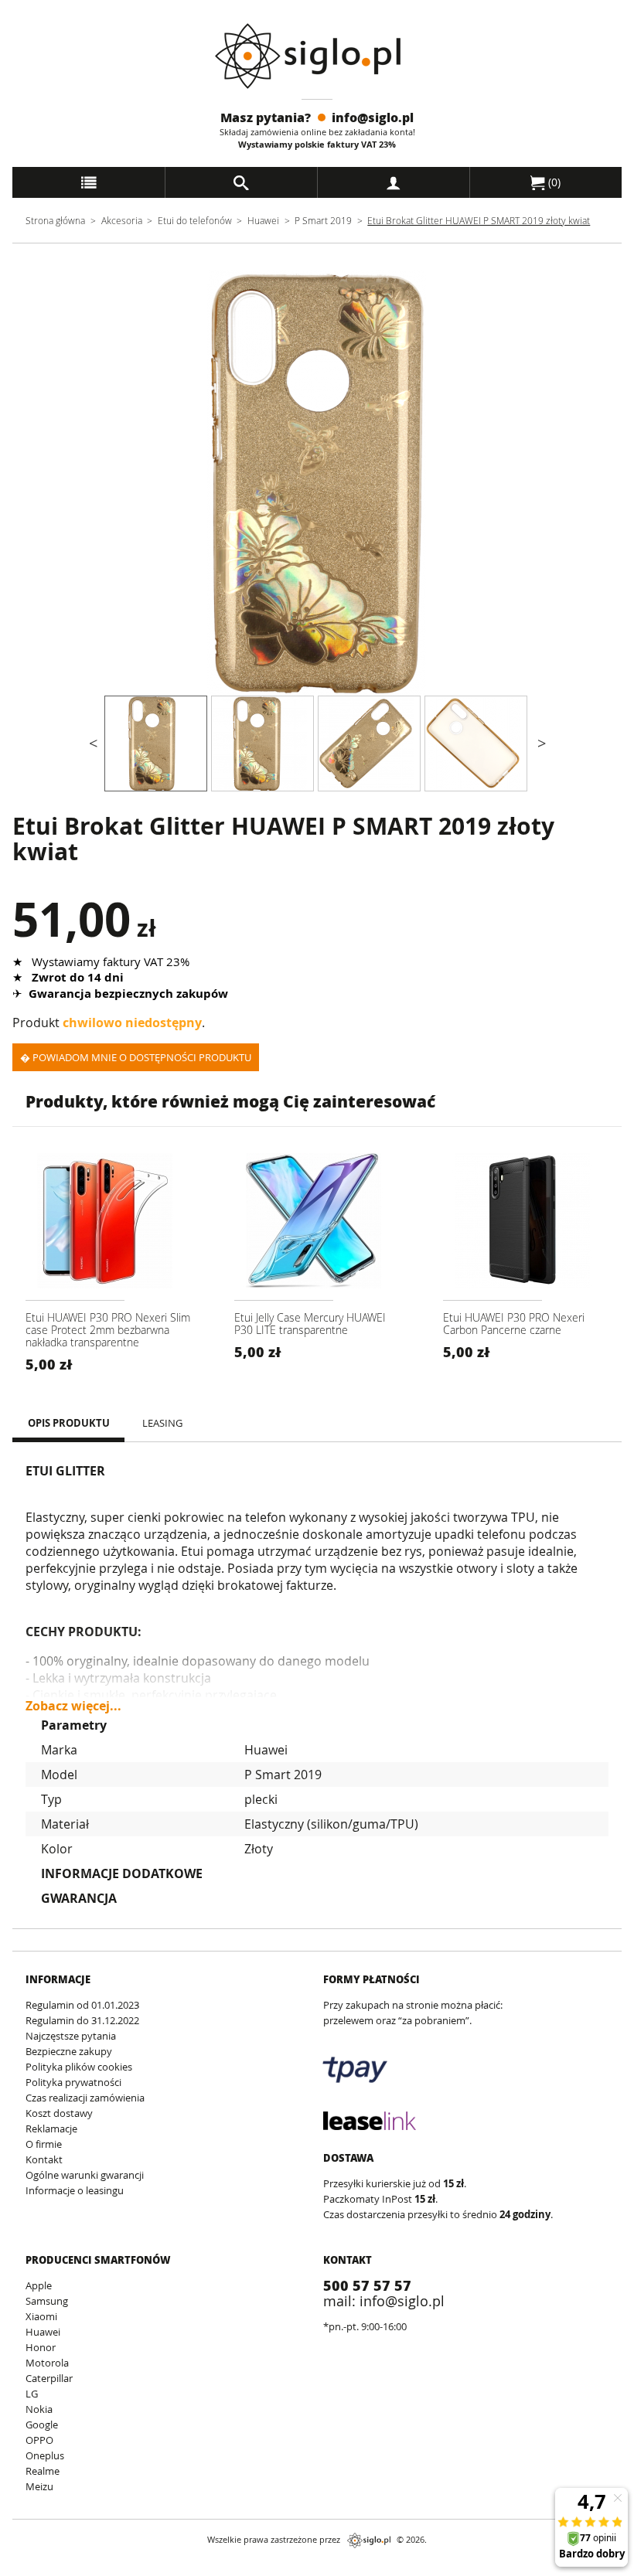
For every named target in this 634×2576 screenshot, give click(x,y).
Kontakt (44, 2159)
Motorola (47, 2363)
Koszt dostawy (59, 2113)
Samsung (47, 2301)
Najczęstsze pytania (71, 2036)
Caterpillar (49, 2378)
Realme (43, 2471)
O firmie (44, 2144)
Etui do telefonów (195, 220)
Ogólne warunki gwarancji (85, 2175)
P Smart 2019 (323, 220)
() (553, 182)
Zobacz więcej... (73, 1699)
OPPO (39, 2440)
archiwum (38, 2569)
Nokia (39, 2409)
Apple (39, 2285)
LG (32, 2394)
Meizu (39, 2486)
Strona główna (55, 220)
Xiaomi (41, 2316)
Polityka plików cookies (79, 2067)
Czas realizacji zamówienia (85, 2098)
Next (541, 483)
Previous (93, 483)
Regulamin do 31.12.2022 (82, 2020)
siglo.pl (369, 2540)
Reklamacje (51, 2129)
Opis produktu (69, 1423)
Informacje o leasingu (75, 2190)
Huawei (263, 220)
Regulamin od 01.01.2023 (82, 2005)
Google (42, 2425)
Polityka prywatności (73, 2082)
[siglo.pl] (317, 56)
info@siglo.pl (373, 117)
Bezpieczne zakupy (69, 2051)
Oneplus (45, 2455)
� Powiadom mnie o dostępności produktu (136, 1057)
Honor (41, 2347)
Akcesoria (122, 220)
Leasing (162, 1423)
